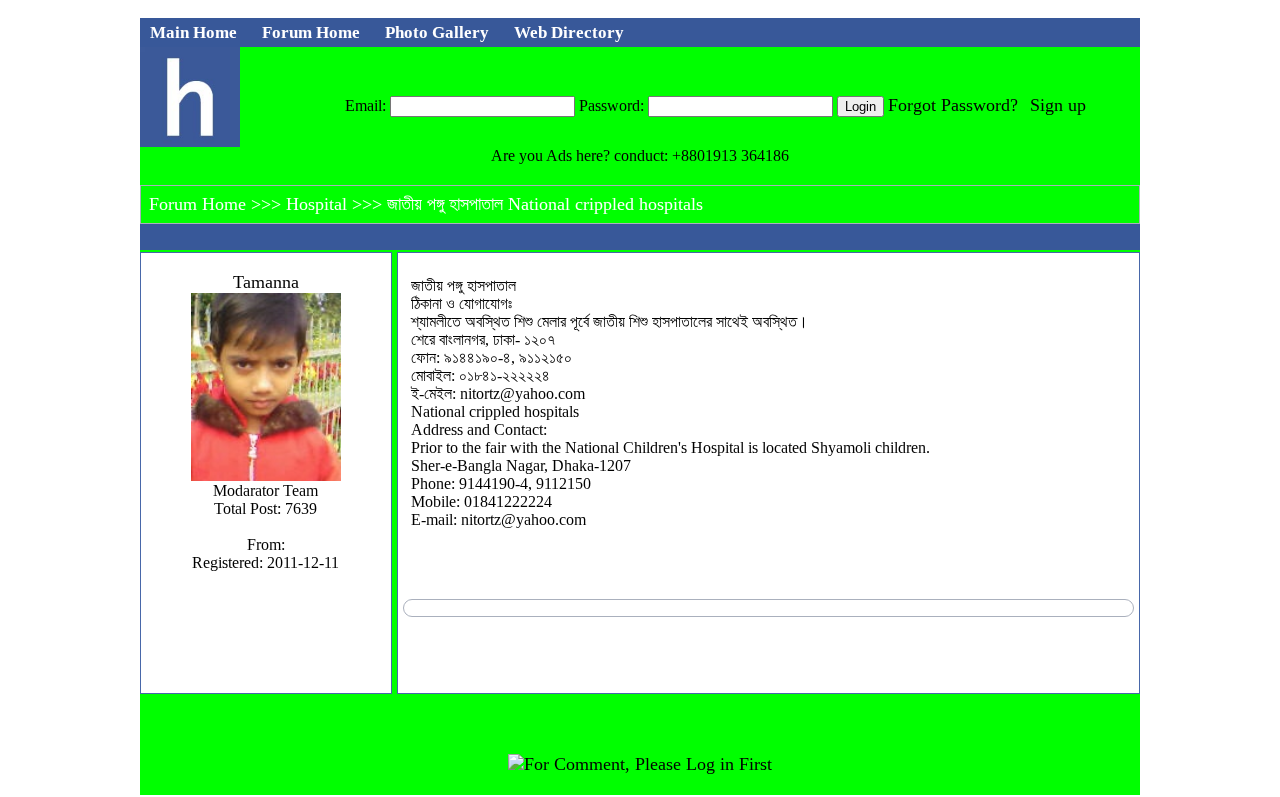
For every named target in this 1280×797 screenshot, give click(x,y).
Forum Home (200, 204)
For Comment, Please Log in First (648, 764)
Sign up (1058, 105)
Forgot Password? (953, 105)
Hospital (319, 204)
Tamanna (266, 282)
